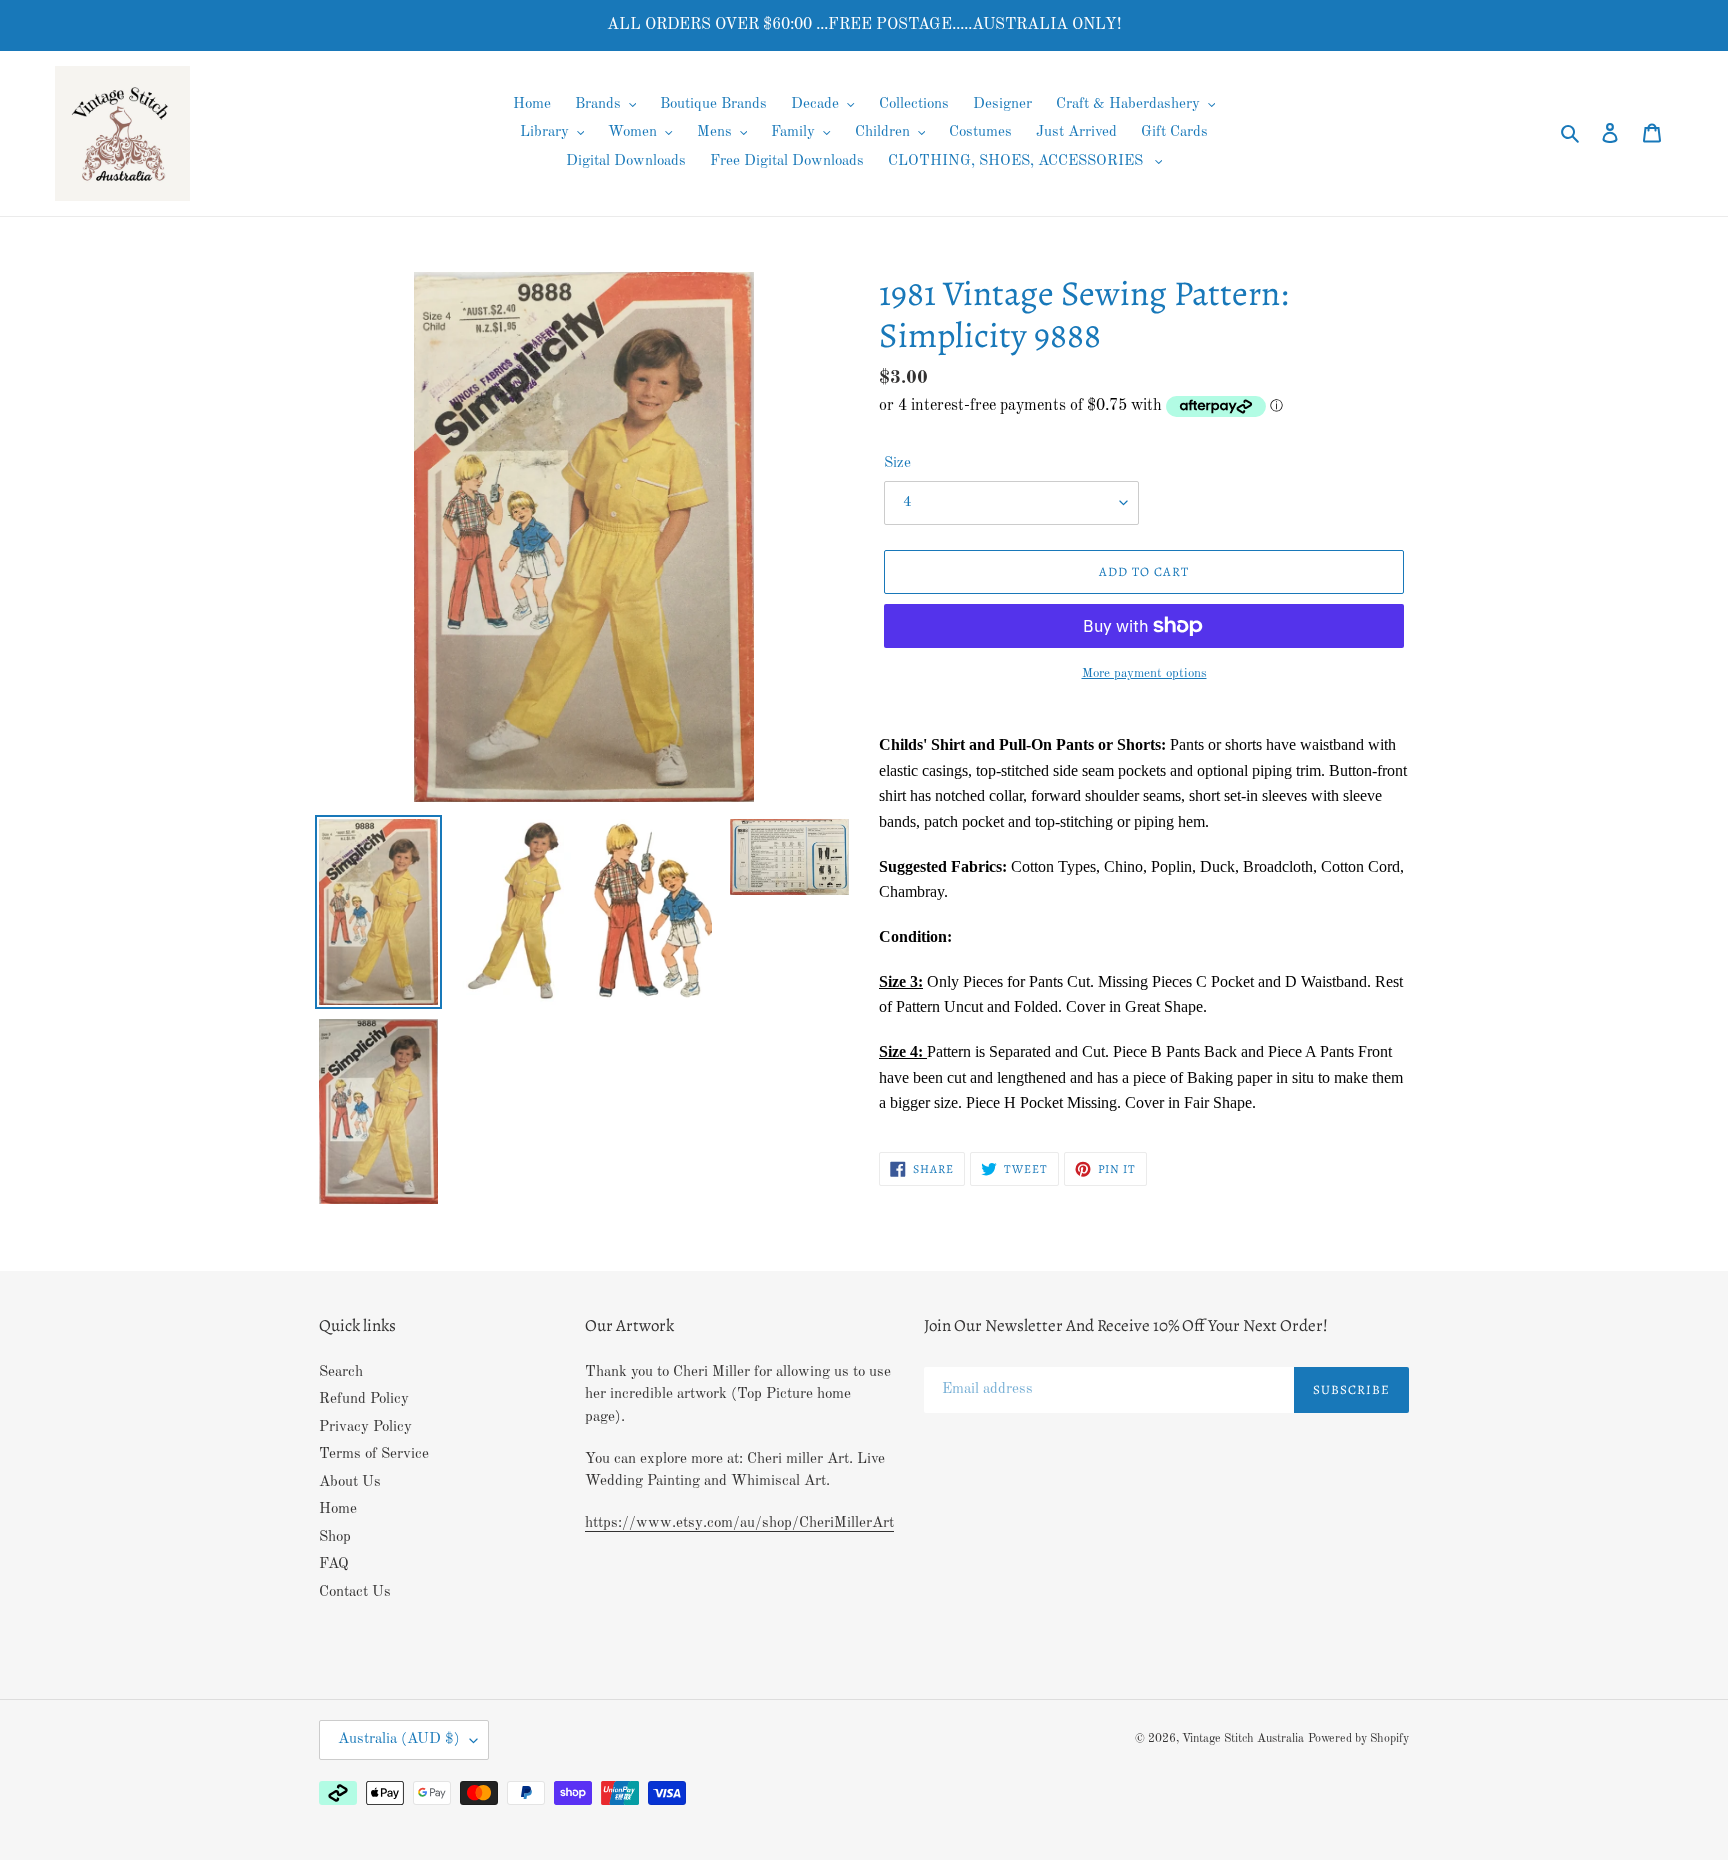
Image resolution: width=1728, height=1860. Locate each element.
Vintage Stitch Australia (1243, 1739)
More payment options (1144, 673)
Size (897, 463)
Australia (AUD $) (399, 1739)
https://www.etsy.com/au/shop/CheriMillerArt (739, 1523)
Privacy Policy (365, 1427)
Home (338, 1509)
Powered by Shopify (1358, 1739)
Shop (335, 1537)
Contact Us (355, 1592)
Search (341, 1372)
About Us (350, 1482)
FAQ (334, 1564)
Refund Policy (364, 1399)
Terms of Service (374, 1454)
